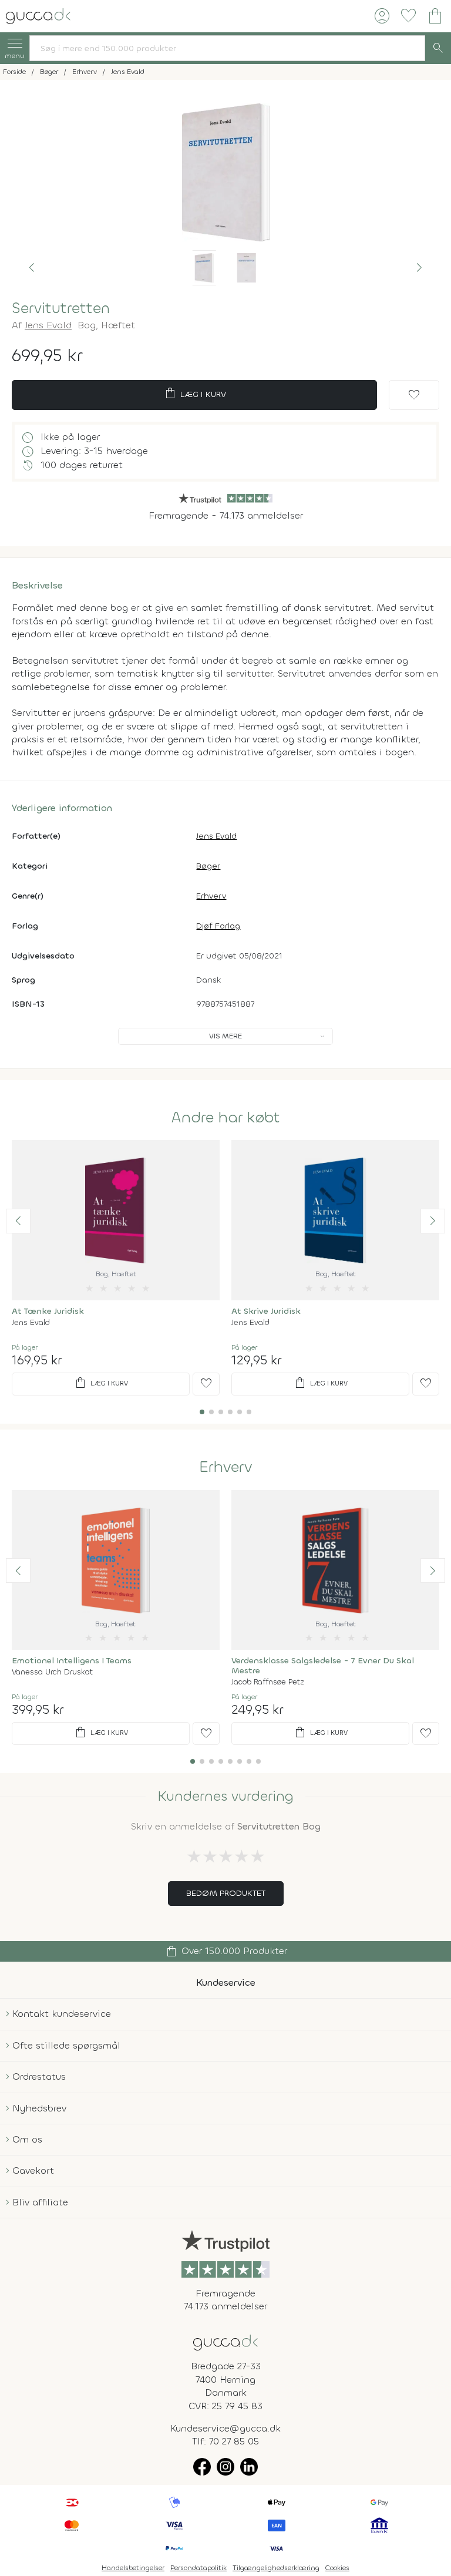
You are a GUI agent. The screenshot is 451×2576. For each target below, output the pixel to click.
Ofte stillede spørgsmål (66, 2045)
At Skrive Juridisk (266, 1311)
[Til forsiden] (38, 15)
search (438, 48)
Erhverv (211, 896)
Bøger (208, 866)
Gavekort (33, 2170)
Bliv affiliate (40, 2202)
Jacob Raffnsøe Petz (268, 1682)
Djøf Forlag (218, 926)
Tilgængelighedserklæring (276, 2568)
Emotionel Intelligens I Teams (72, 1661)
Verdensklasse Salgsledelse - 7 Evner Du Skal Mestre (323, 1666)
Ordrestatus (39, 2076)
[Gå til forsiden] (225, 2342)
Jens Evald (48, 325)
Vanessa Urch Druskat (52, 1672)
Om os (27, 2139)
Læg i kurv (195, 394)
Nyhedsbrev (39, 2108)
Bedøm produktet (226, 1893)
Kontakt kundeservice (62, 2014)
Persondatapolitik (198, 2568)
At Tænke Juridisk (48, 1311)
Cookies (337, 2568)
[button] (32, 268)
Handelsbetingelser (133, 2568)
